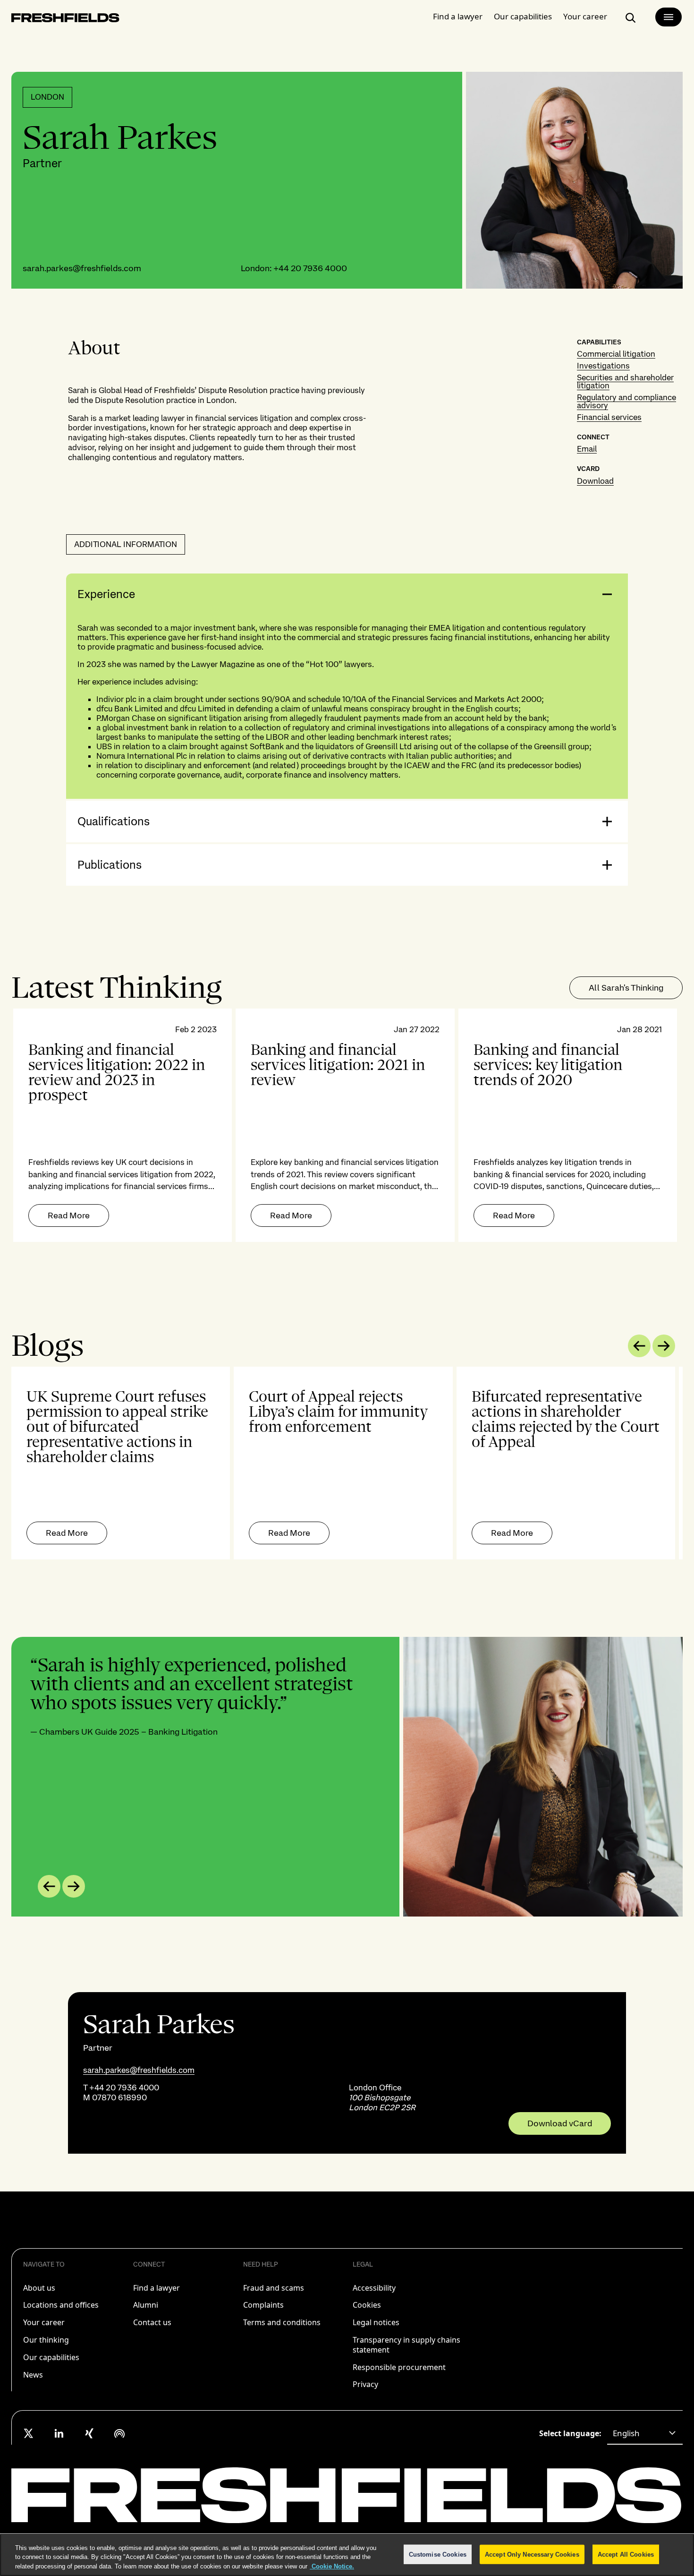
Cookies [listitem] (367, 2305)
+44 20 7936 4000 (310, 268)
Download (595, 481)
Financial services (609, 417)
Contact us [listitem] (152, 2322)
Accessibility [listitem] (374, 2288)
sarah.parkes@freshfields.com (82, 268)
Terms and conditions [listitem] (282, 2322)
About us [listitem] (39, 2288)
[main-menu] (669, 17)
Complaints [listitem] (263, 2305)
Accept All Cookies (626, 2554)
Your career (585, 16)
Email (587, 449)
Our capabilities (523, 16)
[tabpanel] (347, 1125)
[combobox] (645, 2433)
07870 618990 (119, 2097)
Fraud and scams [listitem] (274, 2288)
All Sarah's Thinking (626, 988)
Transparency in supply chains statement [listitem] (406, 2345)
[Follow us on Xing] (89, 2433)
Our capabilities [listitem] (51, 2357)
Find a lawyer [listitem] (157, 2288)
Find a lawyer (458, 16)
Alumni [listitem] (146, 2305)
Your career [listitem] (44, 2322)
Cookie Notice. (332, 2566)
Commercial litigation (616, 354)
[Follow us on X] (29, 2433)
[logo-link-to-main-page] (65, 20)
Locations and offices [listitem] (61, 2305)
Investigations (603, 366)
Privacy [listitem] (365, 2384)
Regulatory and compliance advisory (626, 401)
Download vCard (560, 2123)
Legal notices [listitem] (376, 2322)
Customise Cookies (438, 2554)
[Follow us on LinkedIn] (59, 2433)
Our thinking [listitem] (46, 2340)
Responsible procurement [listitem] (399, 2367)
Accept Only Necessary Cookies (532, 2554)
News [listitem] (33, 2375)
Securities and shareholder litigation (625, 381)
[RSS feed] (119, 2433)
